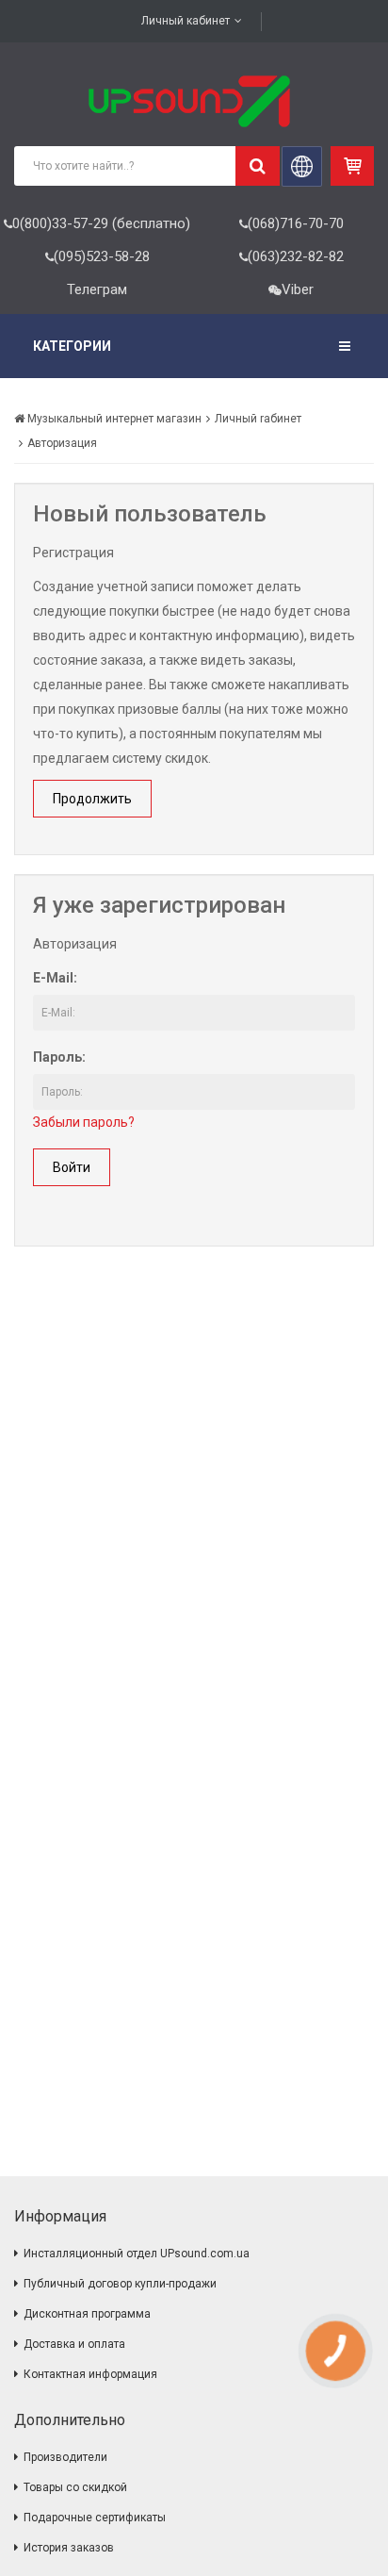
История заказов (69, 2548)
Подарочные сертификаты (95, 2518)
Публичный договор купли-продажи (120, 2284)
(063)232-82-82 (296, 256)
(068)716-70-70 (296, 223)
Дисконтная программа (87, 2314)
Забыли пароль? (84, 1122)
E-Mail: (55, 978)
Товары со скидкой (75, 2487)
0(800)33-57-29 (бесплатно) (101, 223)
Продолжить (92, 799)
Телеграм (97, 289)
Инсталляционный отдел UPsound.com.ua (137, 2254)
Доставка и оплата (74, 2344)
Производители (65, 2457)
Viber (298, 289)
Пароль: (59, 1057)
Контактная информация (90, 2374)
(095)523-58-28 (102, 256)
